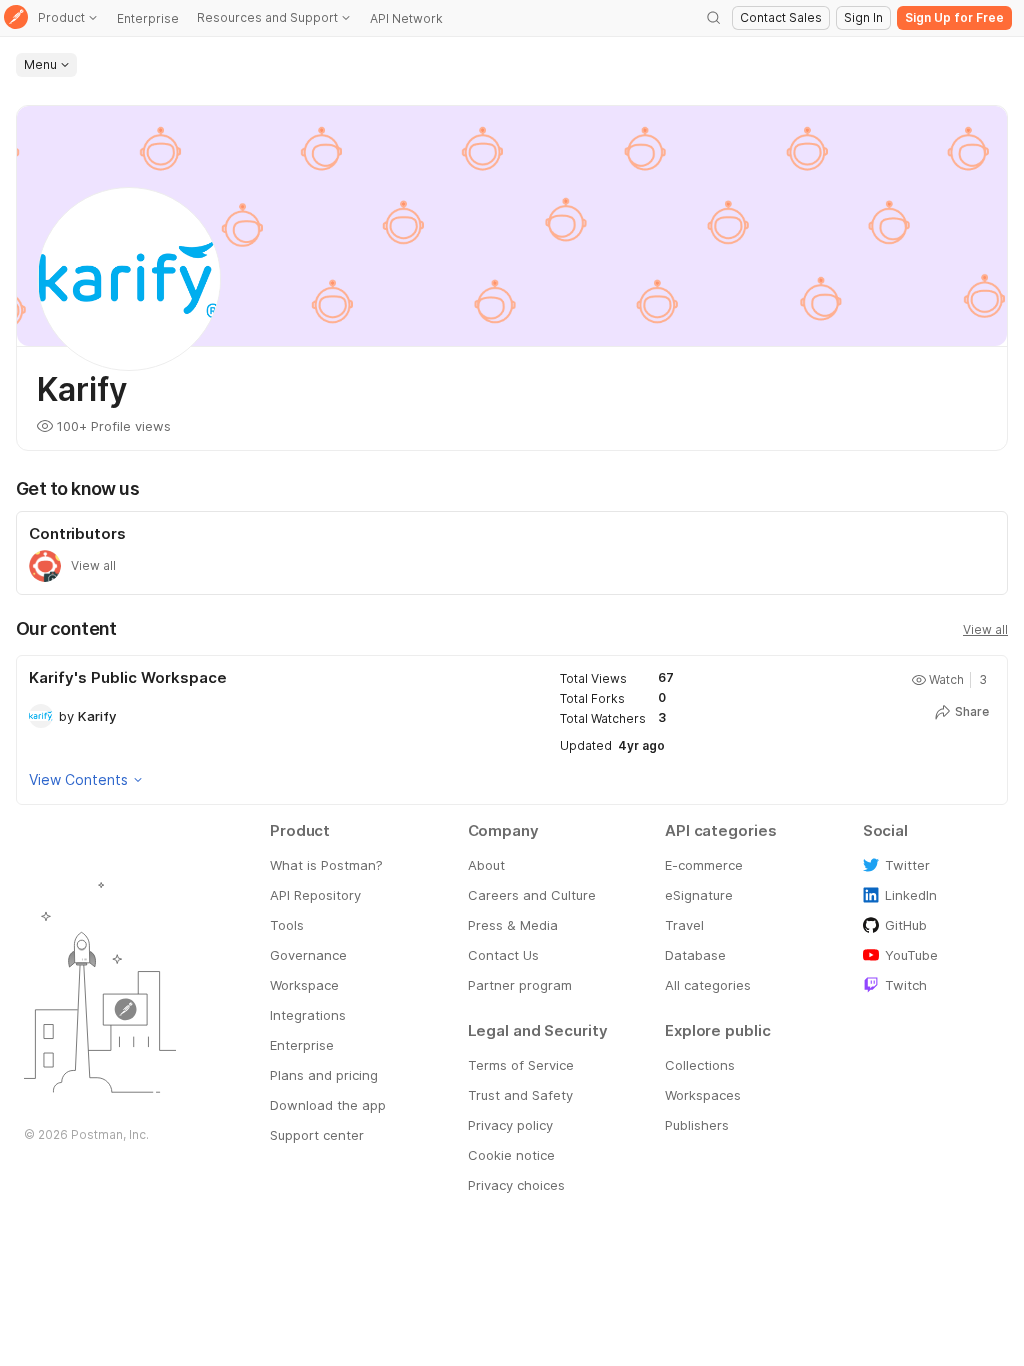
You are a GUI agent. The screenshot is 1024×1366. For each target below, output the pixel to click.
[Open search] (714, 18)
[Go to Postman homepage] (16, 18)
